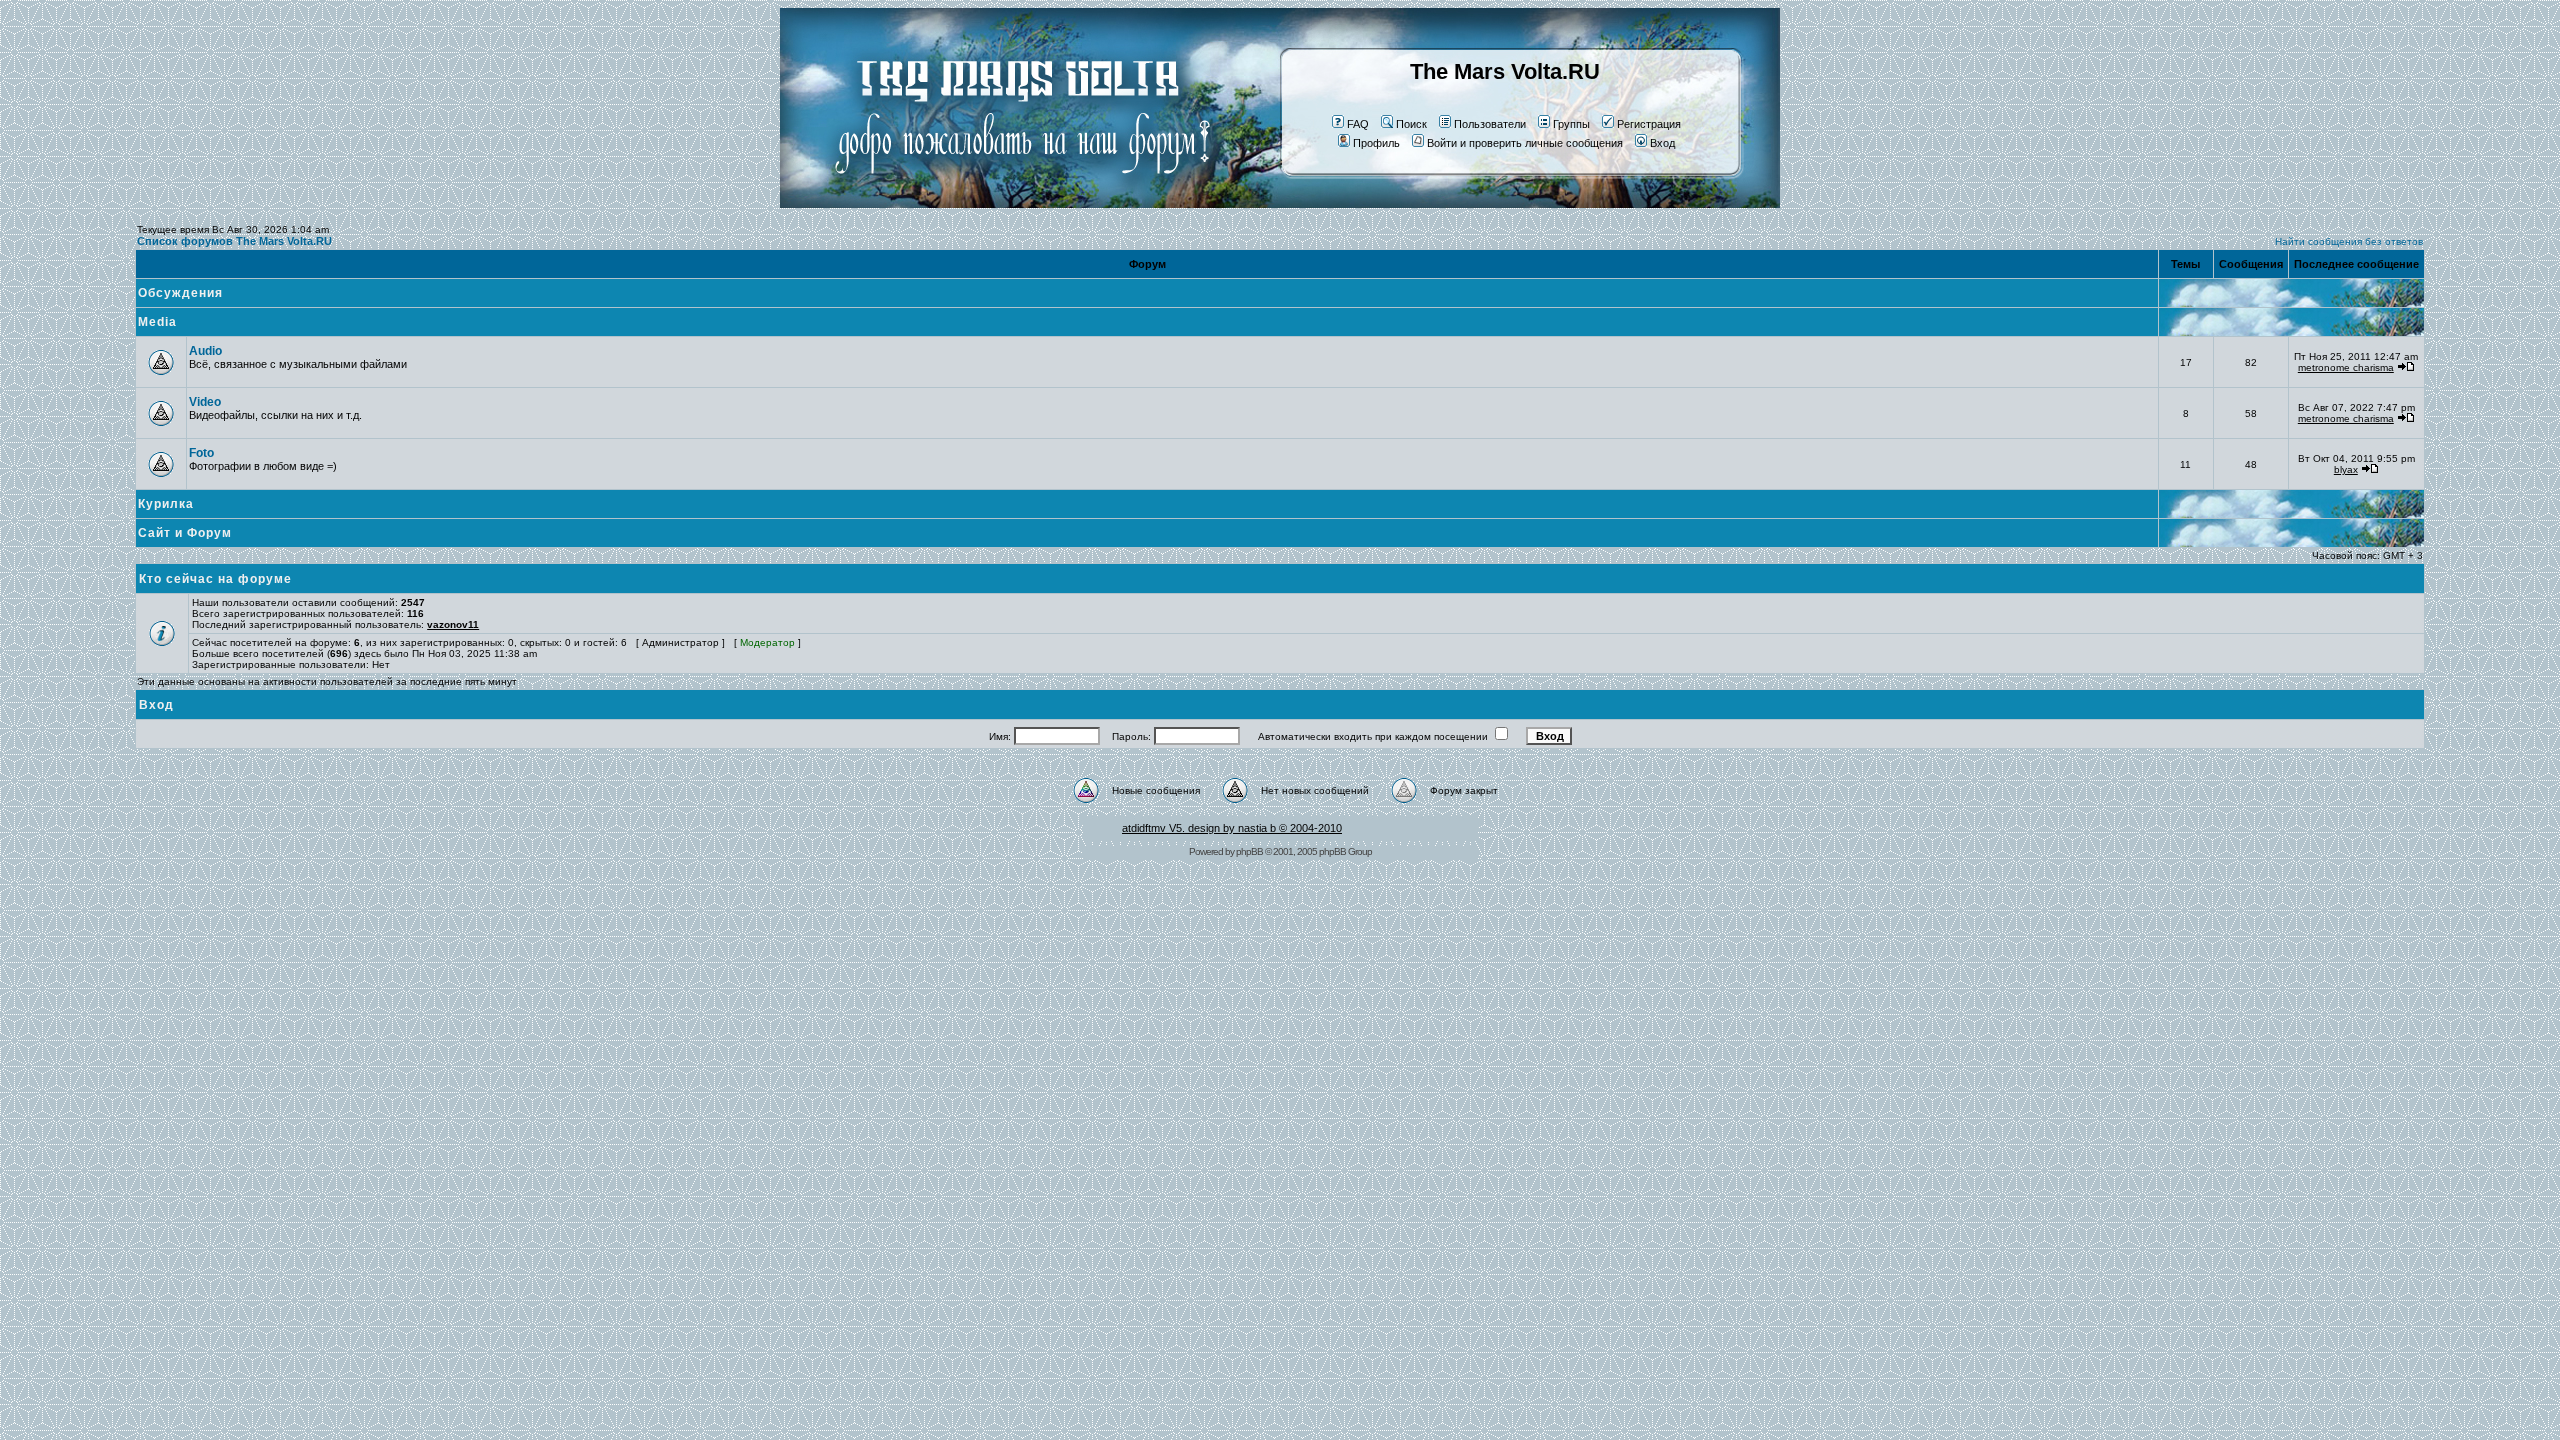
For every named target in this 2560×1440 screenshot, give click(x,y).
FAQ (1358, 124)
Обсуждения (180, 293)
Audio (205, 351)
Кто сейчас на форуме (215, 579)
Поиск (1411, 124)
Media (157, 322)
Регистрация (1649, 124)
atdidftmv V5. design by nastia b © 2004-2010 (1232, 828)
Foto (201, 453)
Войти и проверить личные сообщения (1525, 143)
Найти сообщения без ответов (2349, 241)
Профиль (1376, 143)
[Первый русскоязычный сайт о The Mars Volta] (1005, 204)
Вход (1662, 143)
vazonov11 (453, 624)
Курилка (166, 504)
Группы (1571, 124)
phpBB (1249, 851)
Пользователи (1490, 124)
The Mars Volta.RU (1505, 71)
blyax (2346, 469)
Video (205, 402)
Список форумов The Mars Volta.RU (234, 241)
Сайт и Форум (185, 533)
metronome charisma (2346, 367)
